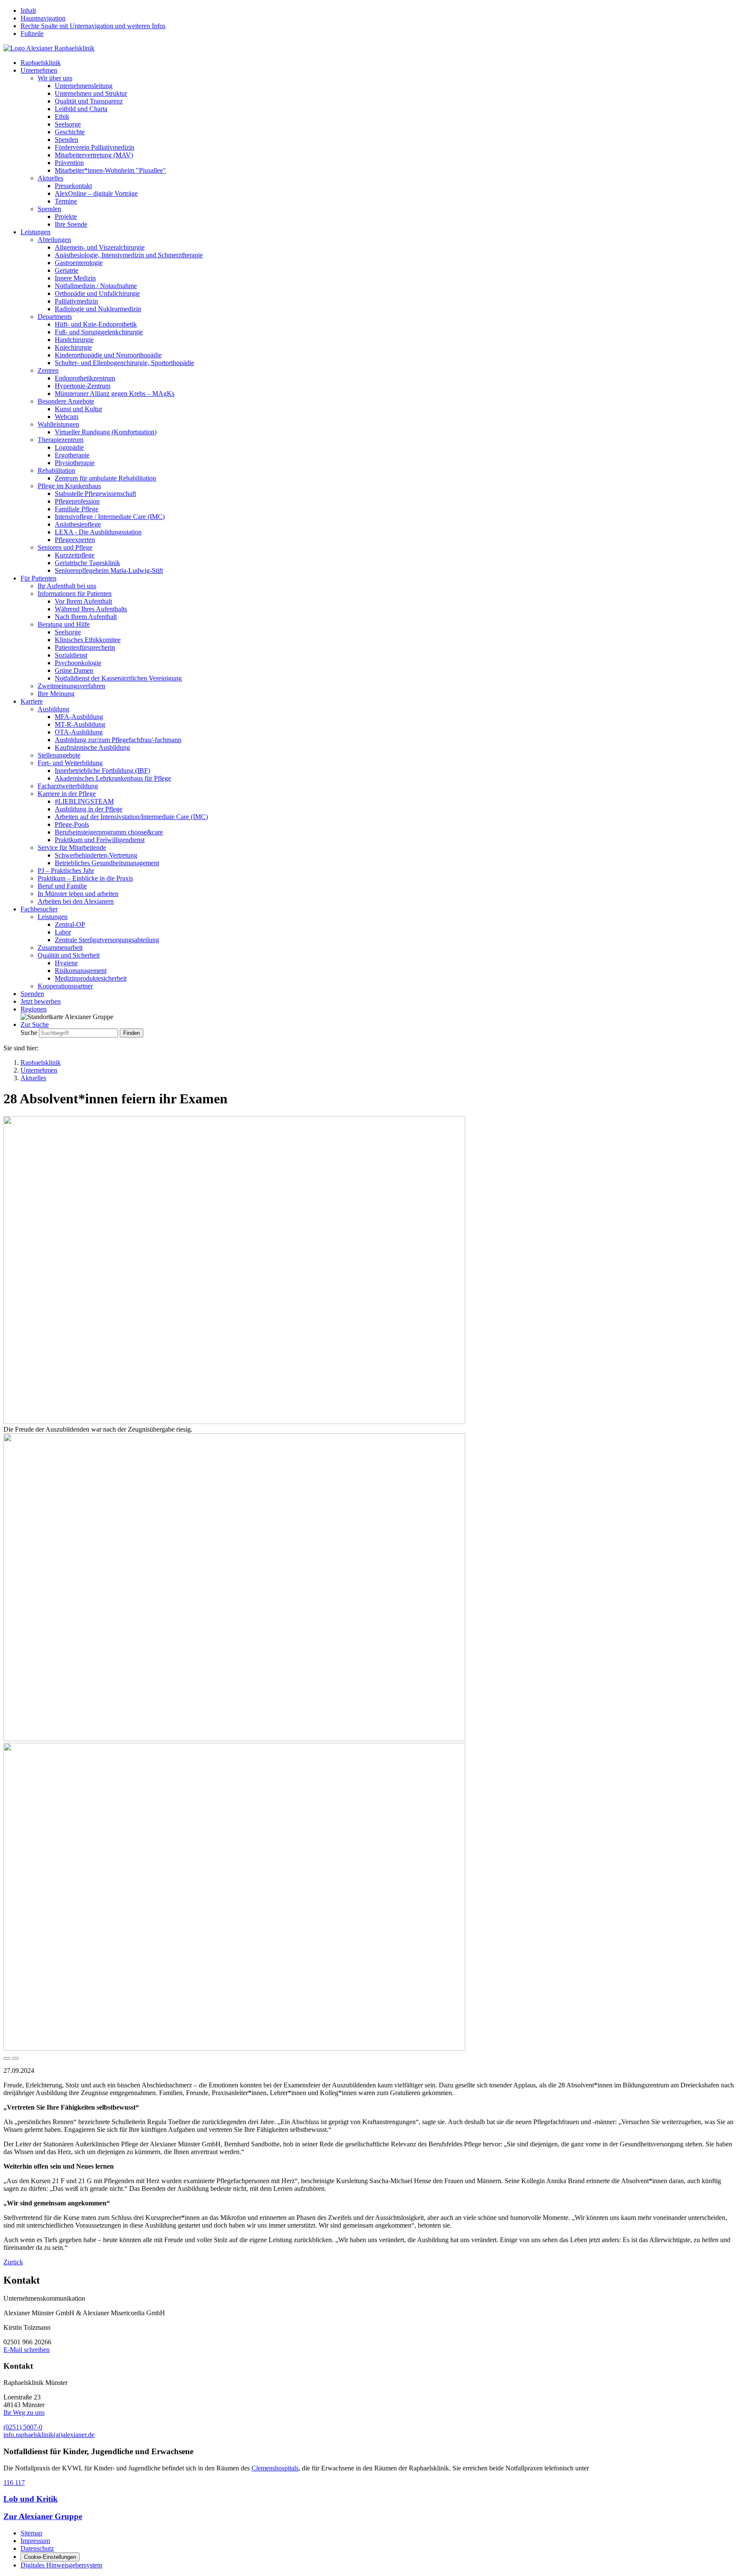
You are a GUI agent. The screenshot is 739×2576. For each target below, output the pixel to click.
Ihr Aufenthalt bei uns (67, 586)
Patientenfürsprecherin (85, 647)
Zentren (48, 370)
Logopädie (69, 447)
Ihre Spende (71, 224)
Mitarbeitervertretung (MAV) (94, 155)
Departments (55, 317)
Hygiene (66, 963)
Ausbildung (53, 709)
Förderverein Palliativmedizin (95, 147)
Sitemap (31, 2533)
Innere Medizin (75, 278)
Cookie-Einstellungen (50, 2557)
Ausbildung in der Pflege (89, 809)
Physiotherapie (75, 463)
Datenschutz (37, 2548)
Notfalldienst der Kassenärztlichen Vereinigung (118, 678)
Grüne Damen (74, 671)
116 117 (14, 2483)
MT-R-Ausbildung (80, 724)
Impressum (35, 2541)
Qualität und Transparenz (89, 101)
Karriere (32, 701)
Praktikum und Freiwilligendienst (100, 840)
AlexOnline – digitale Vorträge (96, 193)
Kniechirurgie (73, 347)
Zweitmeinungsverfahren (71, 686)
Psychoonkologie (78, 663)
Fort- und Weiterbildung (70, 763)
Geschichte (70, 132)
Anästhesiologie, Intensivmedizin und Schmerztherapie (129, 255)
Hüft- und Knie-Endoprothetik (96, 324)
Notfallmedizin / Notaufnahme (96, 286)
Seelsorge (68, 124)
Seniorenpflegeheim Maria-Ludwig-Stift (109, 570)
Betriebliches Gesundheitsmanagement (107, 863)
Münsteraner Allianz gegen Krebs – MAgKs (115, 393)
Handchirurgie (74, 340)
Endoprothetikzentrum (85, 378)
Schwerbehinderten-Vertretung (96, 855)
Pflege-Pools (72, 824)
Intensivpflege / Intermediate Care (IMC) (110, 517)
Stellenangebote (59, 755)
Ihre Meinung (56, 694)
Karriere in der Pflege (67, 794)
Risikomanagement (81, 971)
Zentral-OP (70, 924)
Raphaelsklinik (41, 63)
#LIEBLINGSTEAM (84, 801)
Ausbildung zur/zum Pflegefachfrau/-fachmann (118, 740)
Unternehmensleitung (84, 86)
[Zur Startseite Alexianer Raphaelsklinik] (49, 48)
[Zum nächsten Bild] (15, 2058)
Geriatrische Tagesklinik (87, 563)
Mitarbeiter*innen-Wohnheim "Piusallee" (110, 170)
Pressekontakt (73, 186)
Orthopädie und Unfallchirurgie (97, 293)
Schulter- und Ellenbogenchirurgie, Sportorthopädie (124, 363)
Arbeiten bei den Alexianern (76, 901)
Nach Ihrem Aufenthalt (86, 617)
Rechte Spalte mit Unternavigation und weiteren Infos (93, 26)
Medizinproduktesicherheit (91, 978)
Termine (66, 201)
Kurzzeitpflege (75, 555)
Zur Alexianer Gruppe (43, 2516)
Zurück (13, 2262)
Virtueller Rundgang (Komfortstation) (106, 432)
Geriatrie (67, 270)
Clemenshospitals (275, 2468)
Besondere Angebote (66, 401)
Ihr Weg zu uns (24, 2412)
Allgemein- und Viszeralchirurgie (100, 247)
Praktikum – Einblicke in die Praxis (85, 878)
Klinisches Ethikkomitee (88, 640)
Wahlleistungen (58, 424)
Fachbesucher (39, 909)
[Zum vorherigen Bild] (7, 2058)
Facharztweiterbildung (68, 786)
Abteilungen (54, 240)
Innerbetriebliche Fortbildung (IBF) (102, 771)
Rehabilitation (56, 470)
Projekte (66, 217)
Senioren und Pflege (65, 547)
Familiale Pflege (77, 509)
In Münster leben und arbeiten (78, 894)
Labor (63, 932)
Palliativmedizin (76, 301)
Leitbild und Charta (81, 109)
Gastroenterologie (79, 263)
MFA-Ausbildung (79, 717)
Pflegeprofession (77, 501)
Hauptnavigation (43, 18)
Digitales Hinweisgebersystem (61, 2565)
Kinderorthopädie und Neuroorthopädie (108, 355)
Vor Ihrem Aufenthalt (83, 601)
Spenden (67, 140)
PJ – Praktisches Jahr (66, 871)
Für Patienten (38, 578)
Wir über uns (55, 78)
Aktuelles (50, 178)
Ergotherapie (72, 455)
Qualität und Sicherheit (69, 955)
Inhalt (28, 10)
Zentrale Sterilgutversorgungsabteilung (107, 940)
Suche (29, 1033)
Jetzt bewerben (41, 1001)
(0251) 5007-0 (23, 2427)
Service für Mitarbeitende (72, 847)
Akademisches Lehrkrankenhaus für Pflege (113, 778)
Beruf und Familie (62, 886)
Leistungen (35, 232)
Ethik (62, 116)
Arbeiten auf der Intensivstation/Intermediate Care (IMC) (131, 817)
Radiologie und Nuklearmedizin (98, 309)
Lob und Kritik (31, 2499)
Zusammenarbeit (60, 948)
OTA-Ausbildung (79, 732)
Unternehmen (39, 70)
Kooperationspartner (65, 986)
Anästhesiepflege (78, 524)
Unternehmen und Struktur (91, 93)
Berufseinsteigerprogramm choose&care (109, 832)
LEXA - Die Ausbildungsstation (98, 532)
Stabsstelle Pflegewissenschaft (95, 494)
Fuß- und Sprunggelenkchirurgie (99, 332)
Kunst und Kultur (78, 409)
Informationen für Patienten (75, 594)
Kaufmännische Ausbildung (92, 747)
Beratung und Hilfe (64, 624)
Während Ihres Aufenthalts (91, 609)
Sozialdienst (71, 655)
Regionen (34, 1009)
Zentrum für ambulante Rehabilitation (105, 478)
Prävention (69, 163)
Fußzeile (32, 34)
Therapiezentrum (61, 440)
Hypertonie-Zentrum (83, 386)
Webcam (67, 417)
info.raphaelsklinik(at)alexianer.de (49, 2435)
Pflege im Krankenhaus (69, 486)
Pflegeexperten (75, 540)
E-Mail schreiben (27, 2350)
